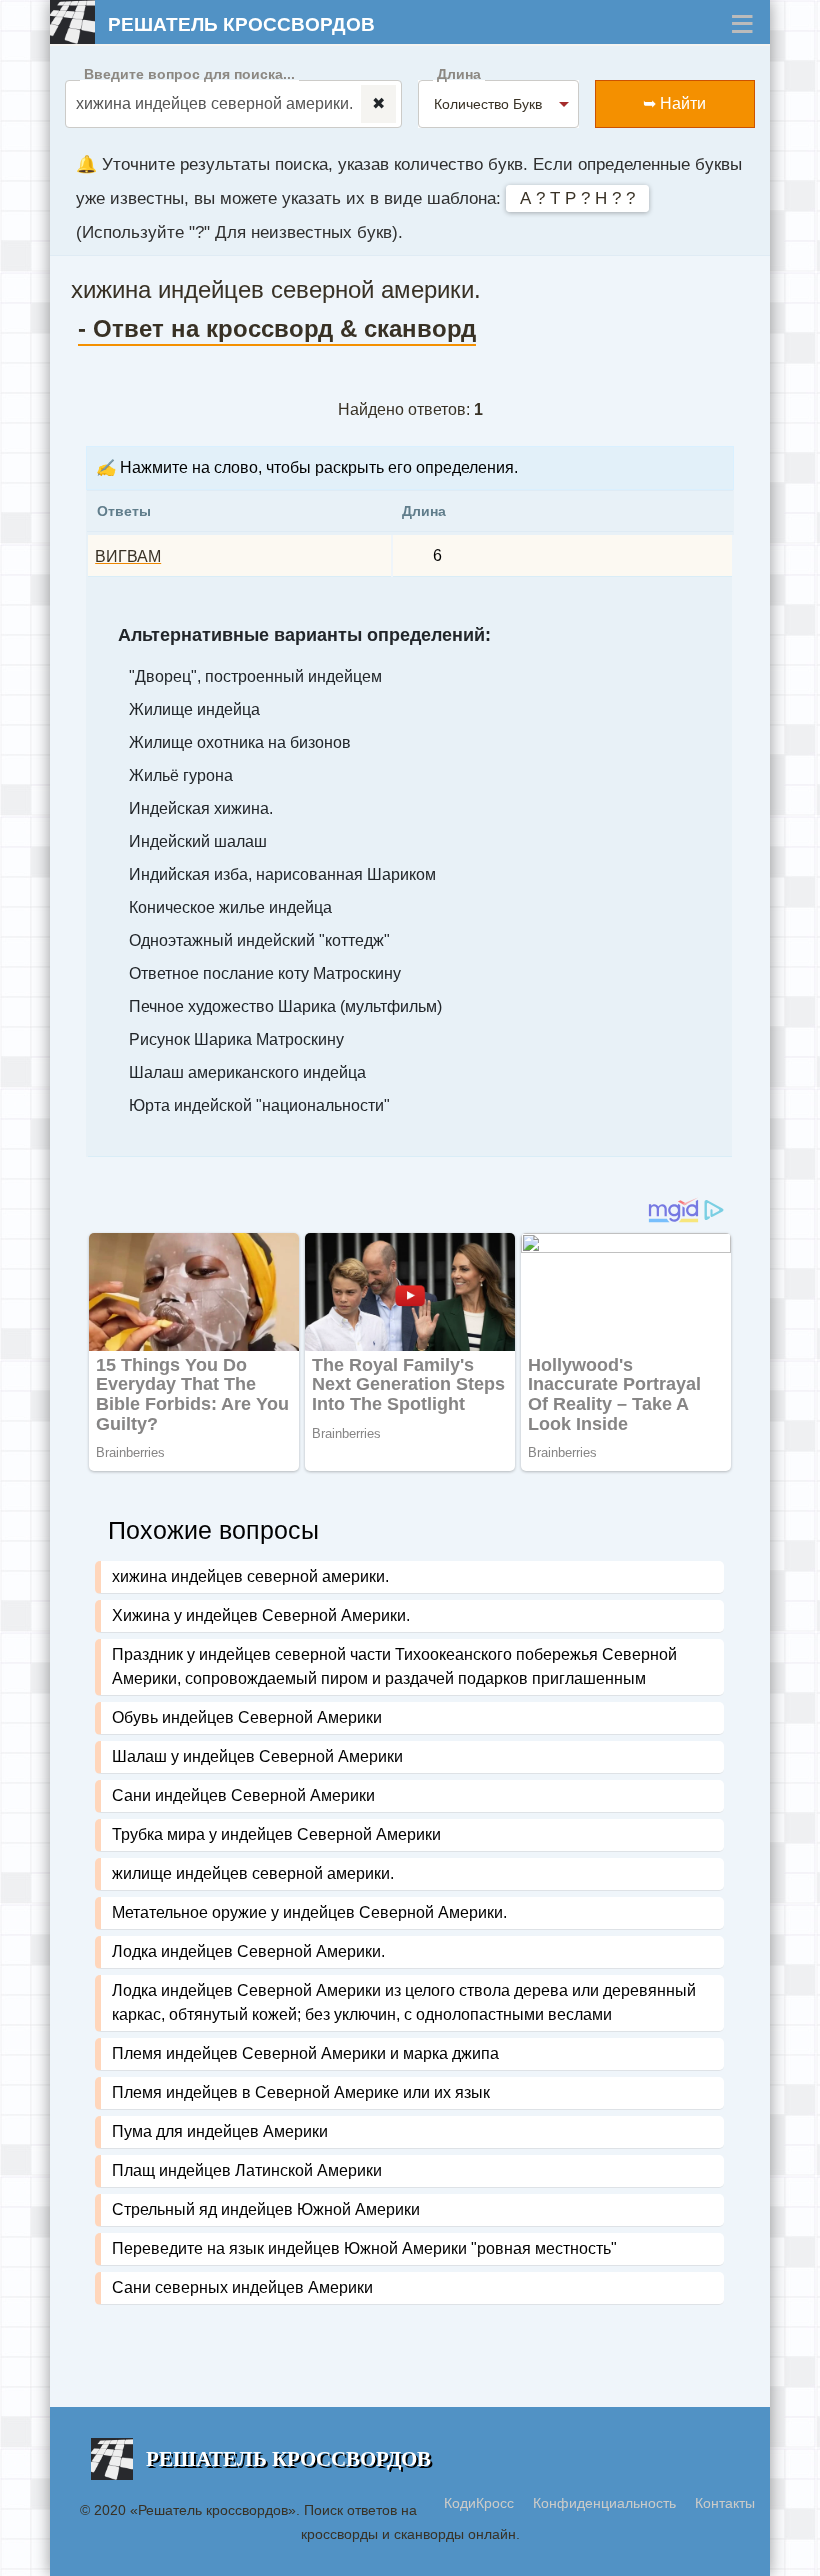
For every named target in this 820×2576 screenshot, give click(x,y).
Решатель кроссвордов (241, 24)
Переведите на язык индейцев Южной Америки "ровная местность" (364, 2248)
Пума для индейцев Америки (220, 2131)
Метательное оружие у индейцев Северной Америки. (309, 1912)
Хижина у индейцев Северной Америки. (261, 1615)
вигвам (128, 556)
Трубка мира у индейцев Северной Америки (276, 1834)
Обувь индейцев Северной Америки (247, 1717)
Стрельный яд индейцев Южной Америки (266, 2209)
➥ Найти (674, 103)
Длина (459, 74)
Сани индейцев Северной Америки (243, 1795)
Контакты (725, 2503)
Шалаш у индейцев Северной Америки (257, 1756)
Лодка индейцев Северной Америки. (248, 1951)
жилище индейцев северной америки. (253, 1873)
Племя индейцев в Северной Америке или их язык (301, 2092)
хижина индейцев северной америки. (250, 1576)
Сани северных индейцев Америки (242, 2287)
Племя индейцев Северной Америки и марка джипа (305, 2053)
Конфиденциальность (606, 2503)
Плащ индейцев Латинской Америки (247, 2170)
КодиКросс (479, 2503)
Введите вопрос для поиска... (189, 74)
